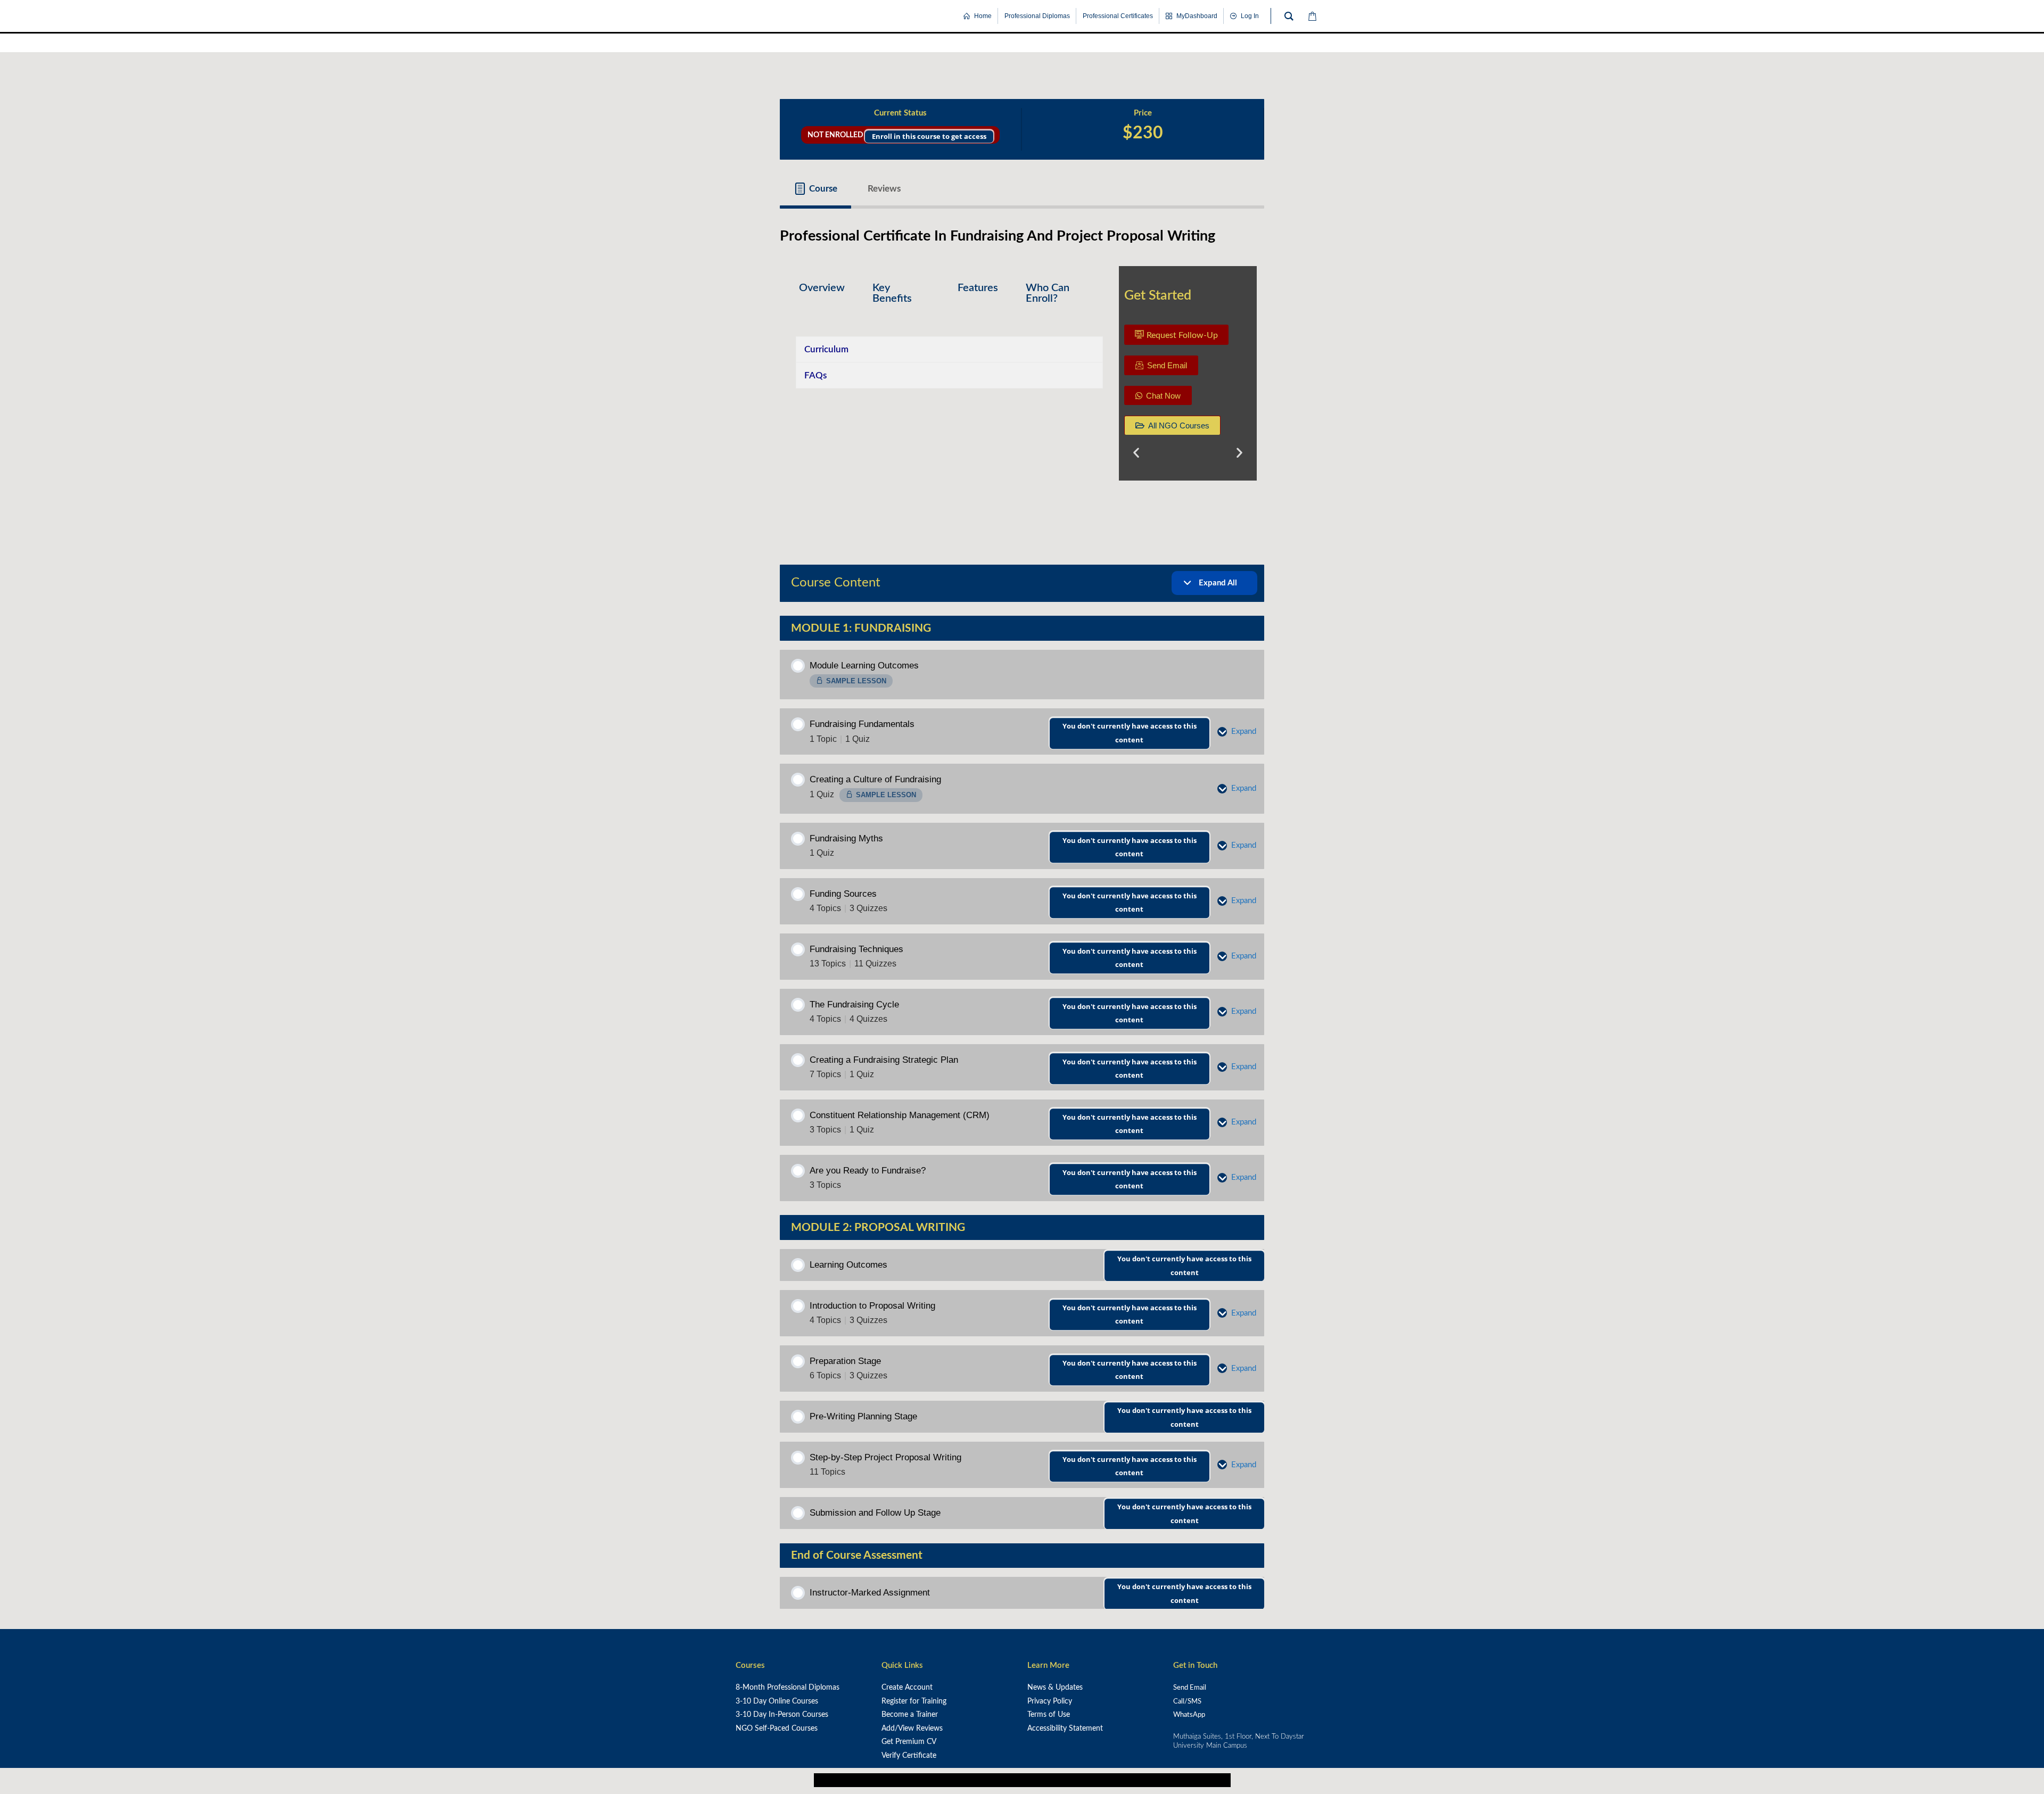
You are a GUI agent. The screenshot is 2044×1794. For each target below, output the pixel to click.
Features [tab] (978, 288)
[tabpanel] (1022, 377)
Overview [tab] (822, 288)
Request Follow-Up (1182, 335)
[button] (1136, 452)
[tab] (815, 189)
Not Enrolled (900, 134)
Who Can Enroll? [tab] (1048, 293)
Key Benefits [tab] (892, 293)
